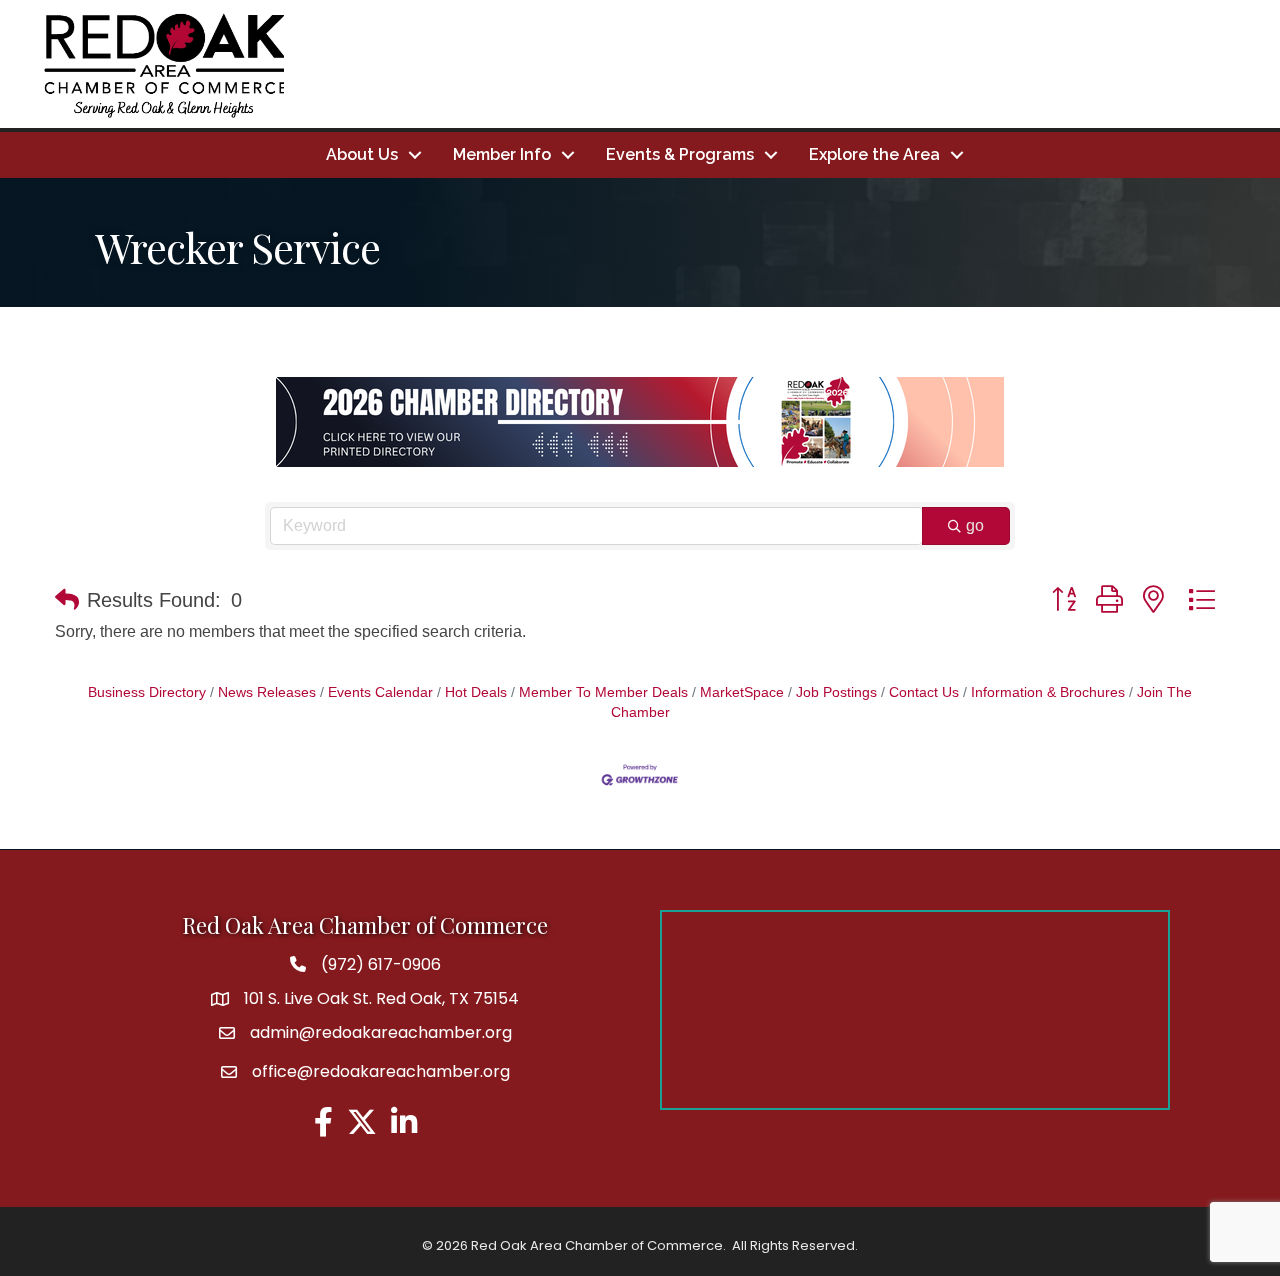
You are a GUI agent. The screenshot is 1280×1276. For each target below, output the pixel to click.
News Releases (267, 692)
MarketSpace (742, 692)
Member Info (502, 154)
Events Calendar (380, 692)
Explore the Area (874, 154)
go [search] (975, 525)
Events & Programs (680, 154)
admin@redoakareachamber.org (381, 1032)
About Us (362, 154)
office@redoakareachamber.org (381, 1071)
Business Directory (147, 692)
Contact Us (924, 692)
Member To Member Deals (603, 692)
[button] (67, 600)
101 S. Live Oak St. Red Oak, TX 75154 (381, 998)
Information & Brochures (1048, 692)
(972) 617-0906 (381, 964)
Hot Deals (476, 692)
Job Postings (836, 692)
